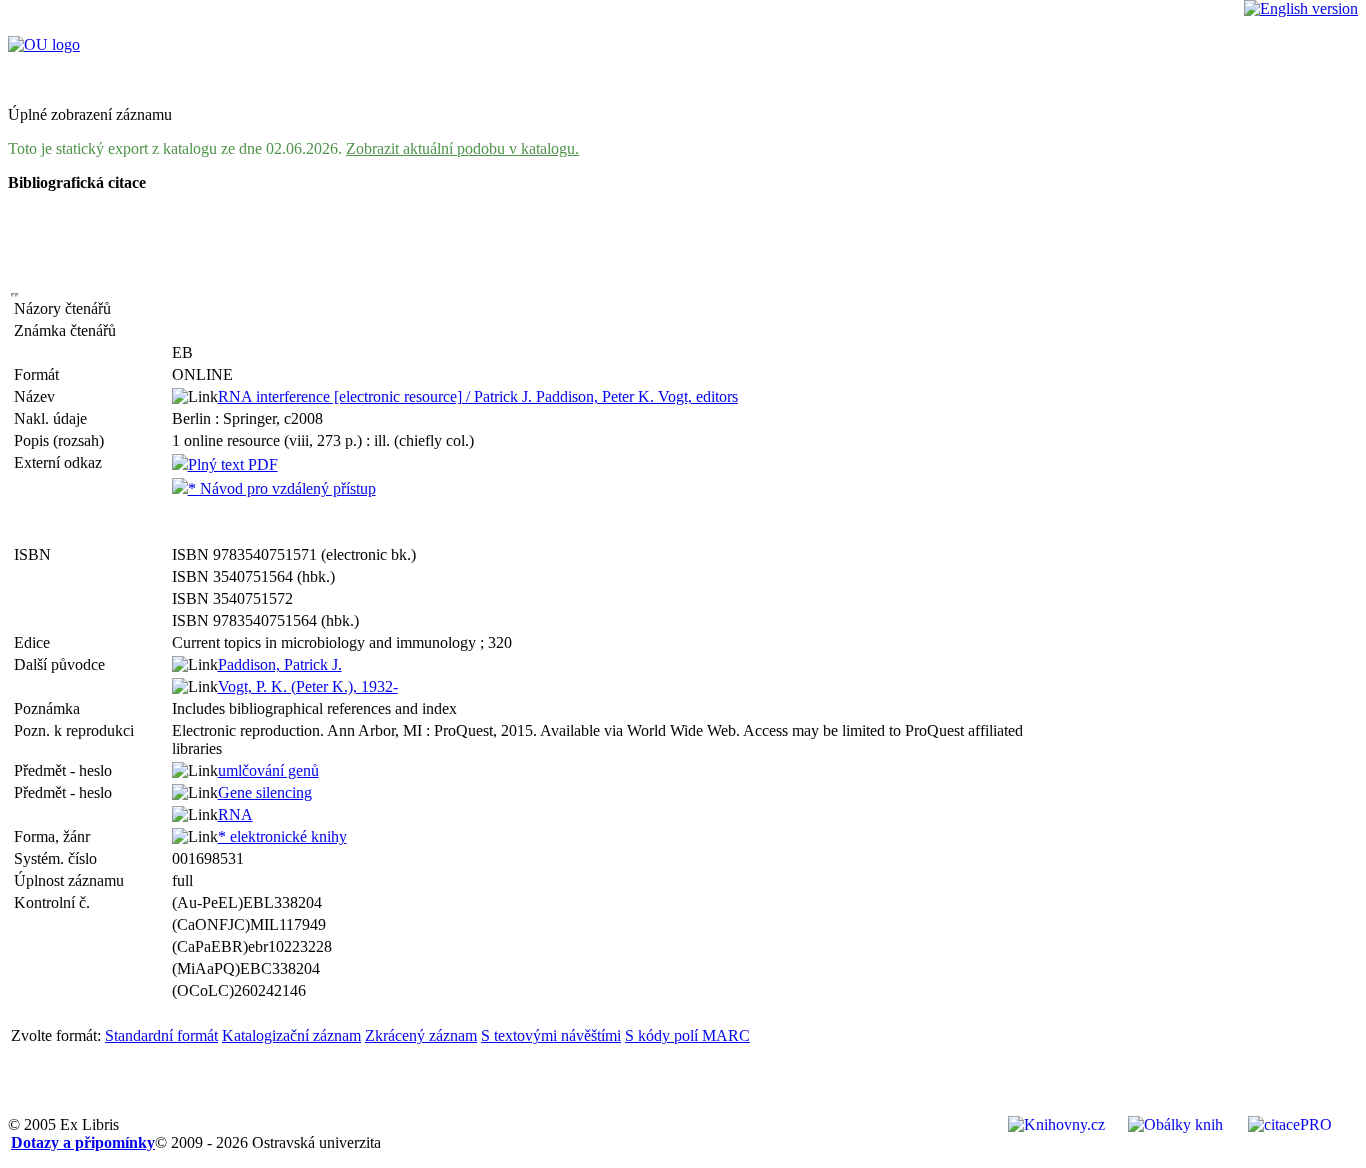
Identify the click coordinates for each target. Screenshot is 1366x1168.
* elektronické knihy (282, 836)
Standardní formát (161, 1035)
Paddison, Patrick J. (280, 664)
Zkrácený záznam (421, 1035)
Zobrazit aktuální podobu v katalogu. (462, 148)
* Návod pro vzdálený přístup (282, 488)
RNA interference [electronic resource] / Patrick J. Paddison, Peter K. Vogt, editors (478, 396)
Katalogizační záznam (291, 1035)
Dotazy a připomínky (83, 1142)
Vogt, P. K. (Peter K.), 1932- (308, 686)
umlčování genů (268, 770)
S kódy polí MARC (687, 1035)
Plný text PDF (233, 464)
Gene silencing (265, 792)
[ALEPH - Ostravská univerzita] (44, 44)
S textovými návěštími (551, 1035)
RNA (235, 814)
